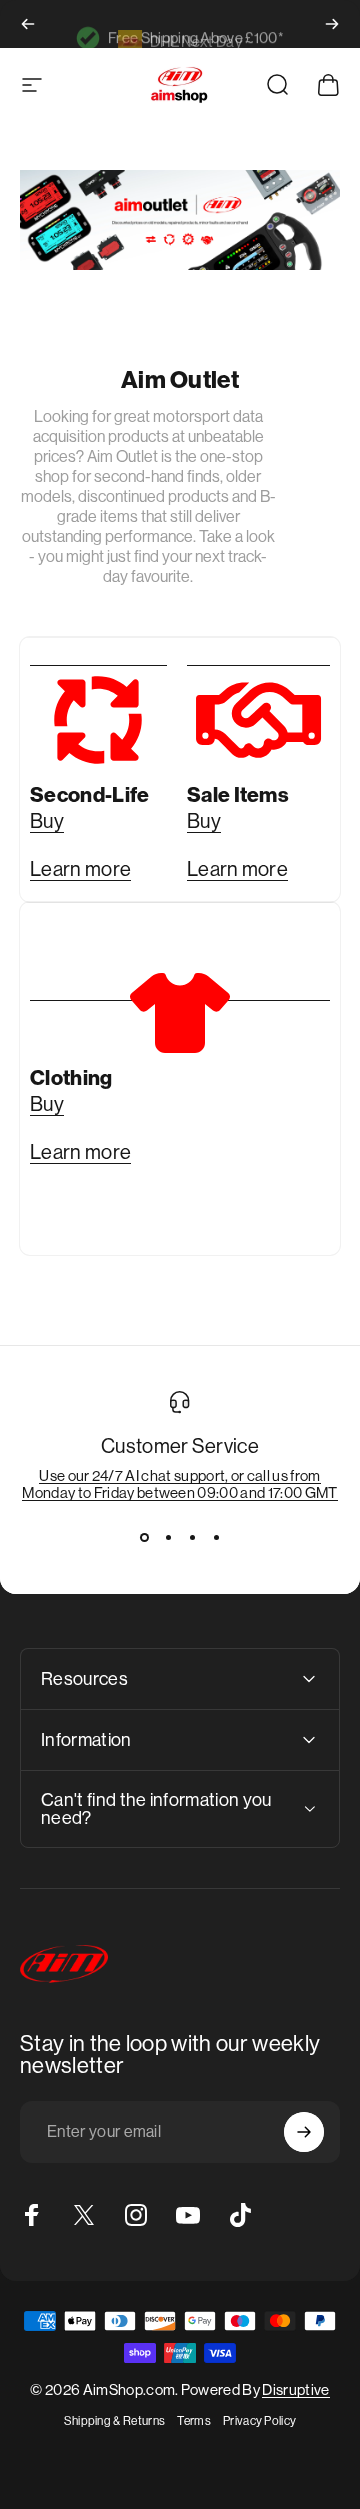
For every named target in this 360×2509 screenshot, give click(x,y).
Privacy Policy (259, 2421)
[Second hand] (98, 704)
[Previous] (28, 24)
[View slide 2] (168, 1537)
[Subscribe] (304, 2132)
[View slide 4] (216, 1537)
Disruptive (295, 2389)
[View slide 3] (192, 1537)
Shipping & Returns (115, 2421)
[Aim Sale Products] (258, 704)
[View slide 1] (144, 1537)
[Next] (332, 24)
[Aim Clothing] (180, 1013)
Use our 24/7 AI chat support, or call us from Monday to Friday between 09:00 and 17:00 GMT (179, 1484)
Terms (194, 2421)
